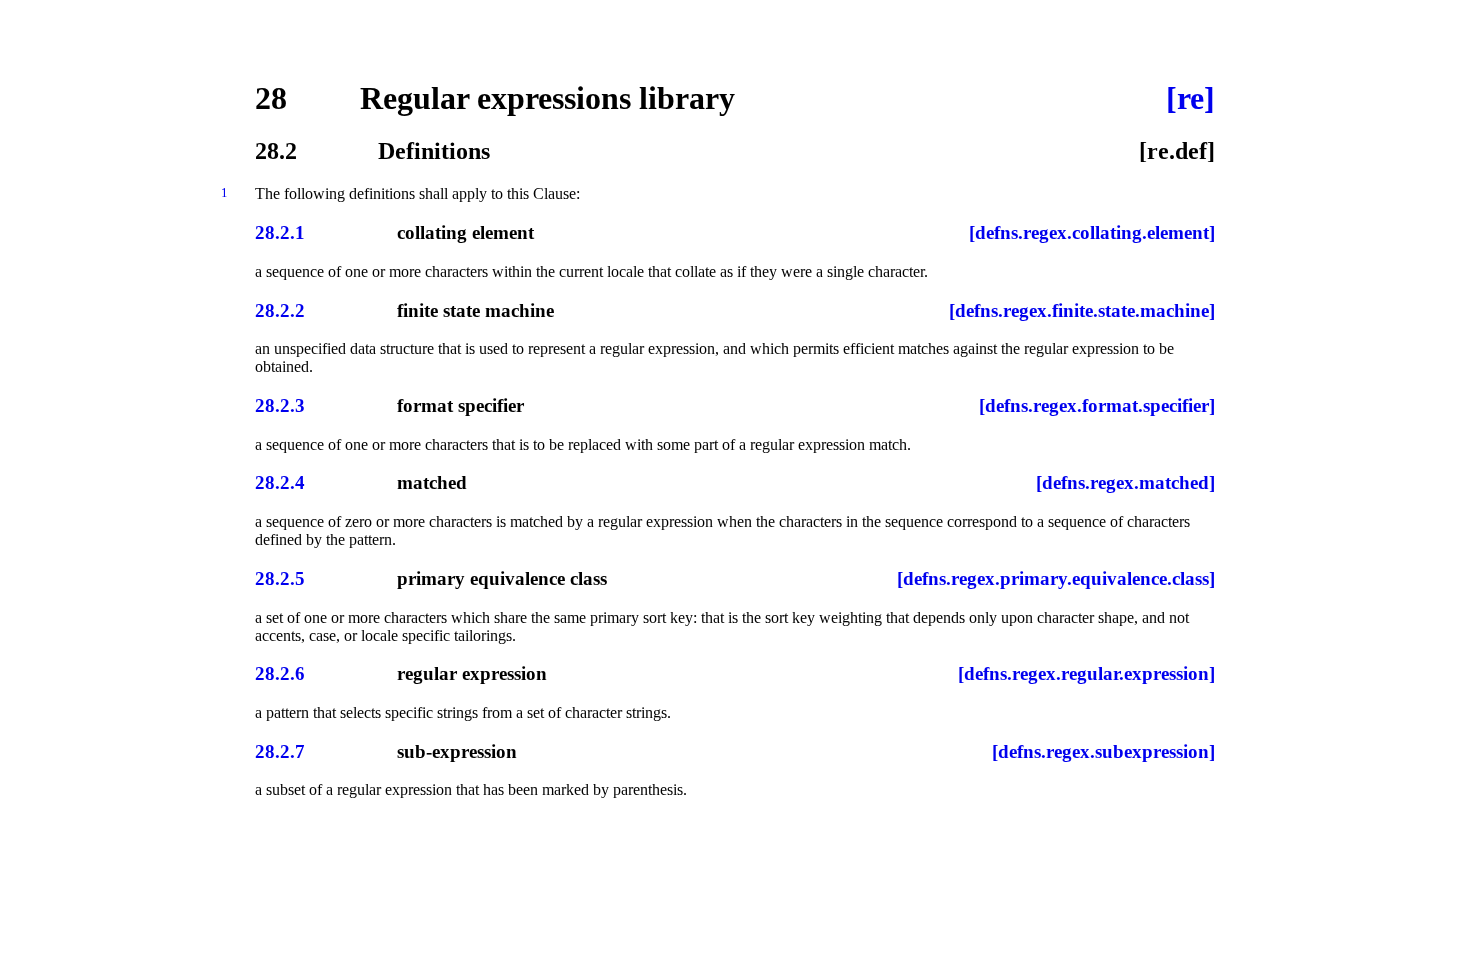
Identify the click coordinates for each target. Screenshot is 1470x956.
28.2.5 (280, 578)
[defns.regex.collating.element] (1092, 232)
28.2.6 (280, 673)
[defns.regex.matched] (1125, 482)
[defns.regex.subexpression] (1103, 751)
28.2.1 (280, 232)
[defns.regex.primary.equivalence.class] (1056, 578)
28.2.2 (280, 310)
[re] (1190, 98)
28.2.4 (280, 482)
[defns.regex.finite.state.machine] (1082, 310)
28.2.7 (280, 751)
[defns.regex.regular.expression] (1086, 673)
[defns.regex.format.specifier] (1097, 405)
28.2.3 (280, 405)
